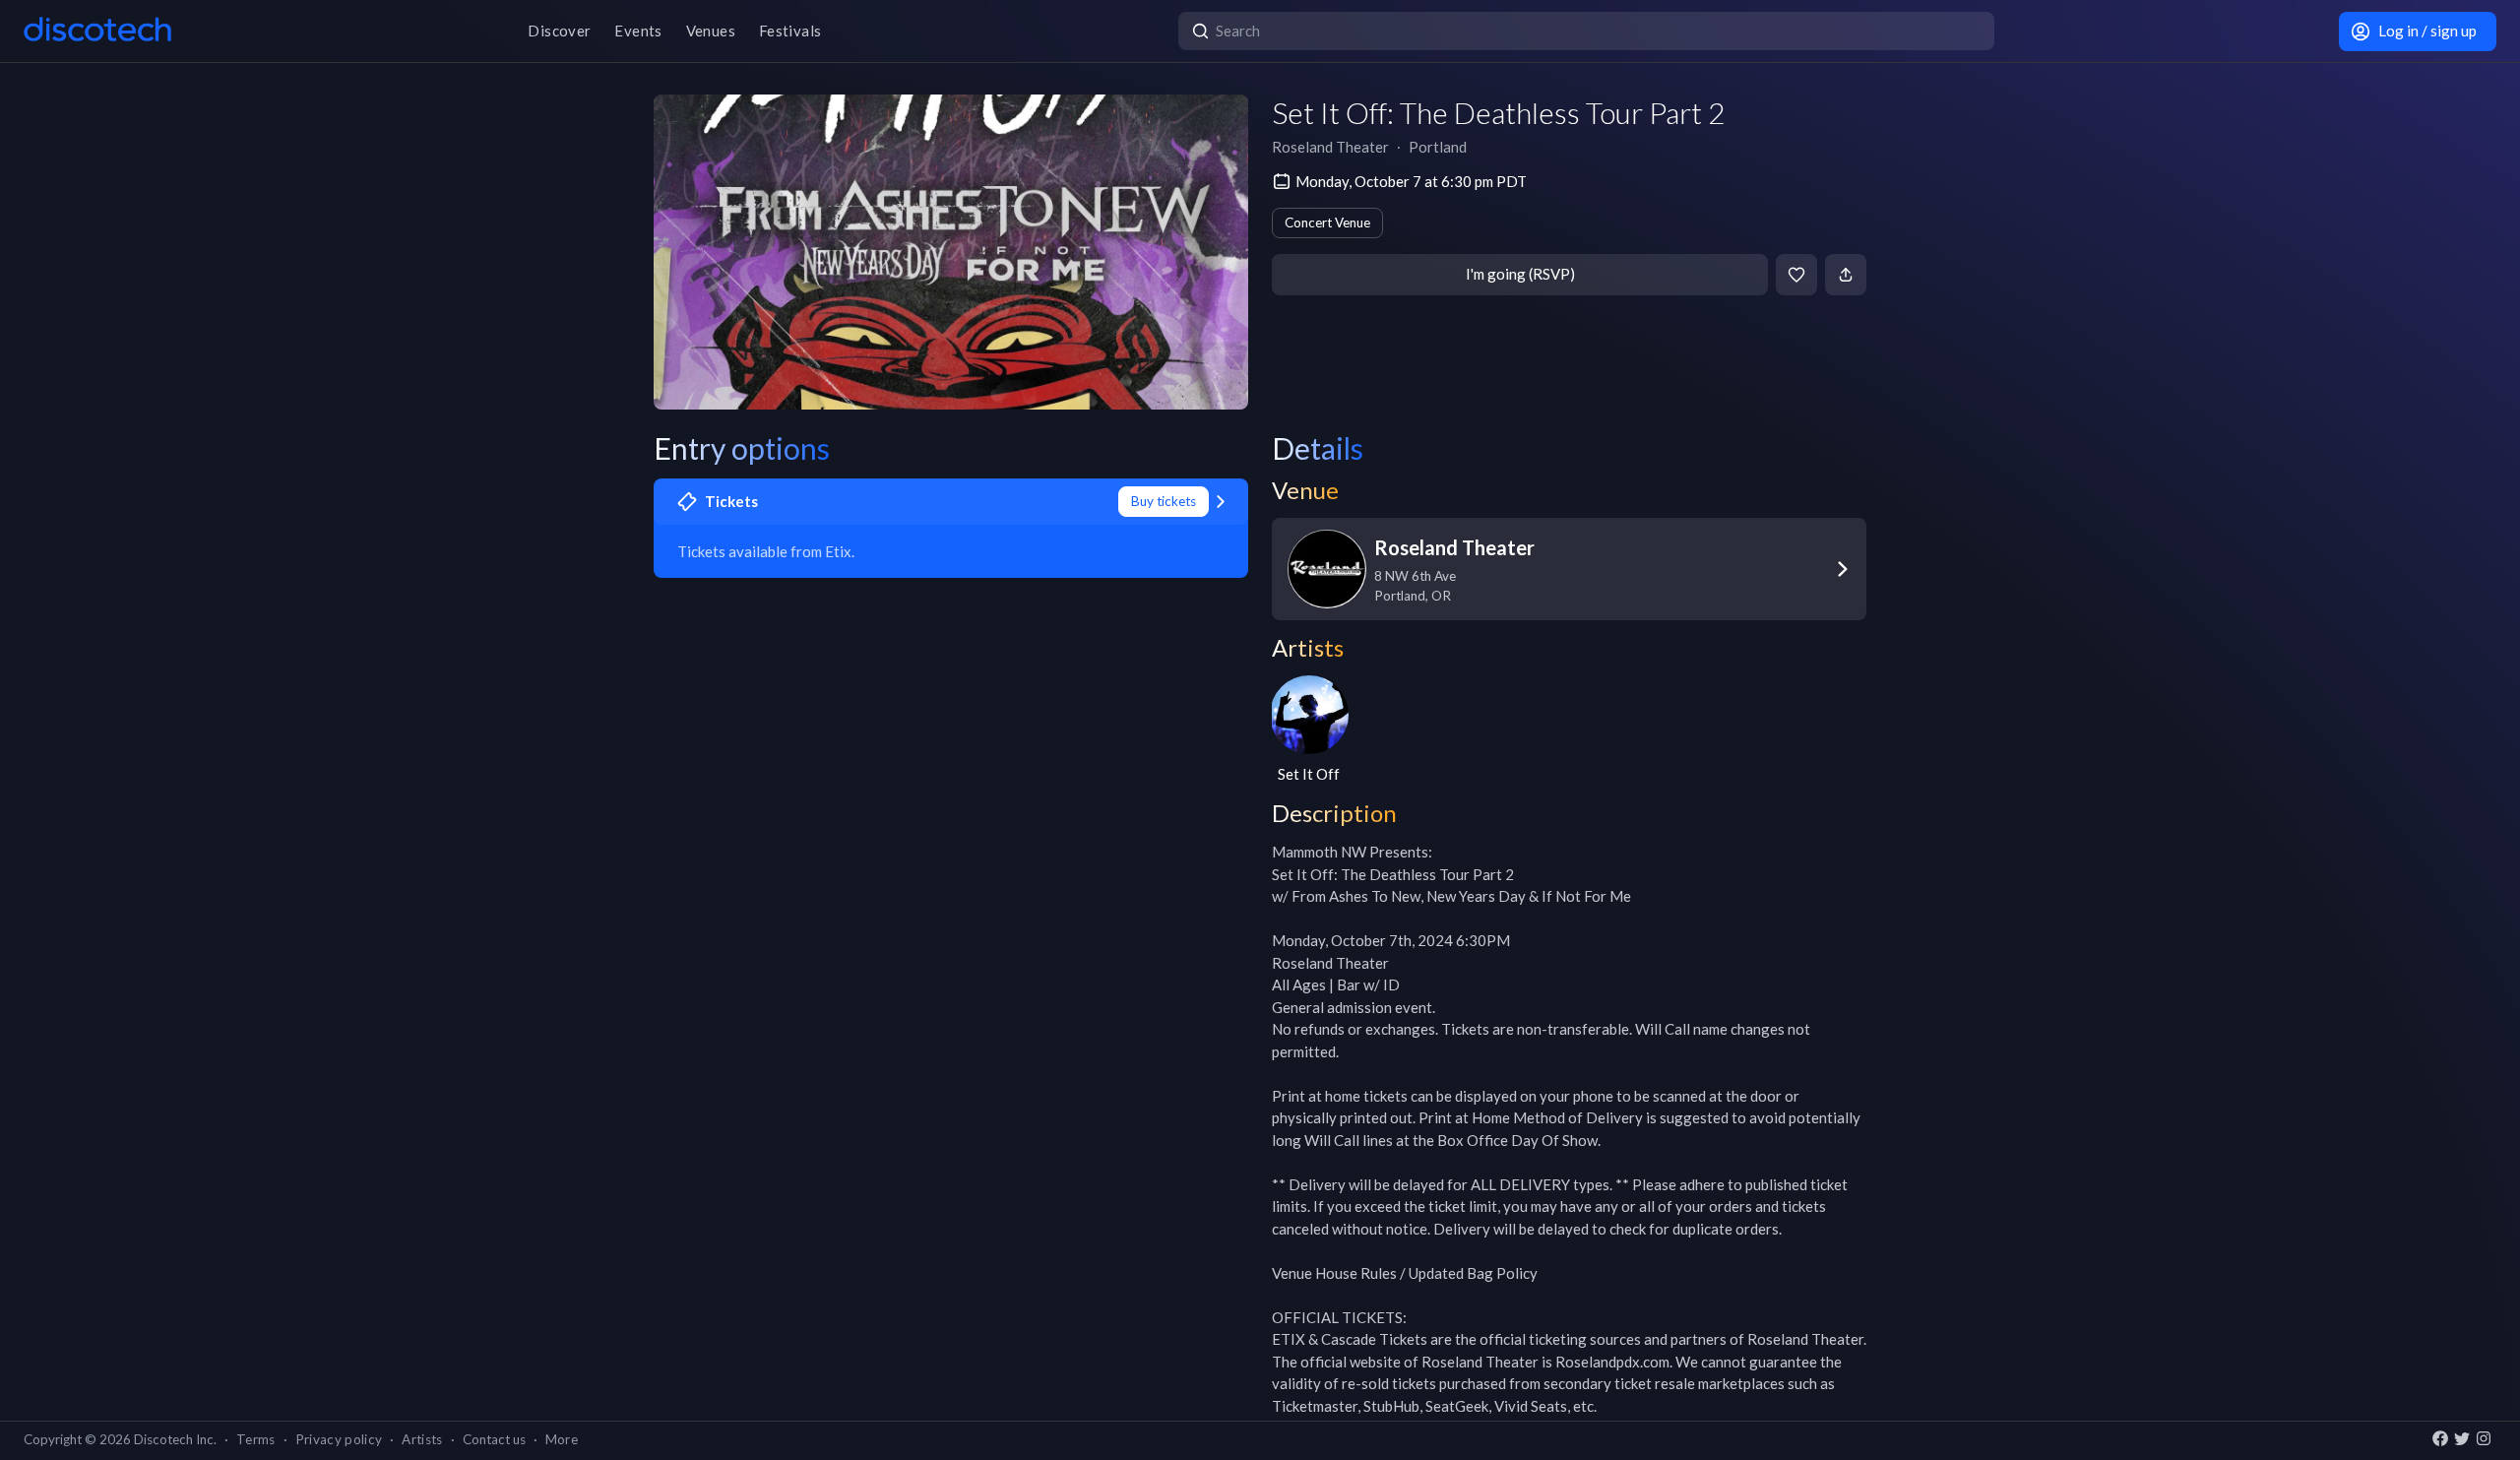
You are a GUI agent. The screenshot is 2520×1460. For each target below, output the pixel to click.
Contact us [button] (494, 1439)
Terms (256, 1439)
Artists (422, 1439)
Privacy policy (339, 1439)
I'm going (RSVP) (1520, 274)
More (562, 1439)
